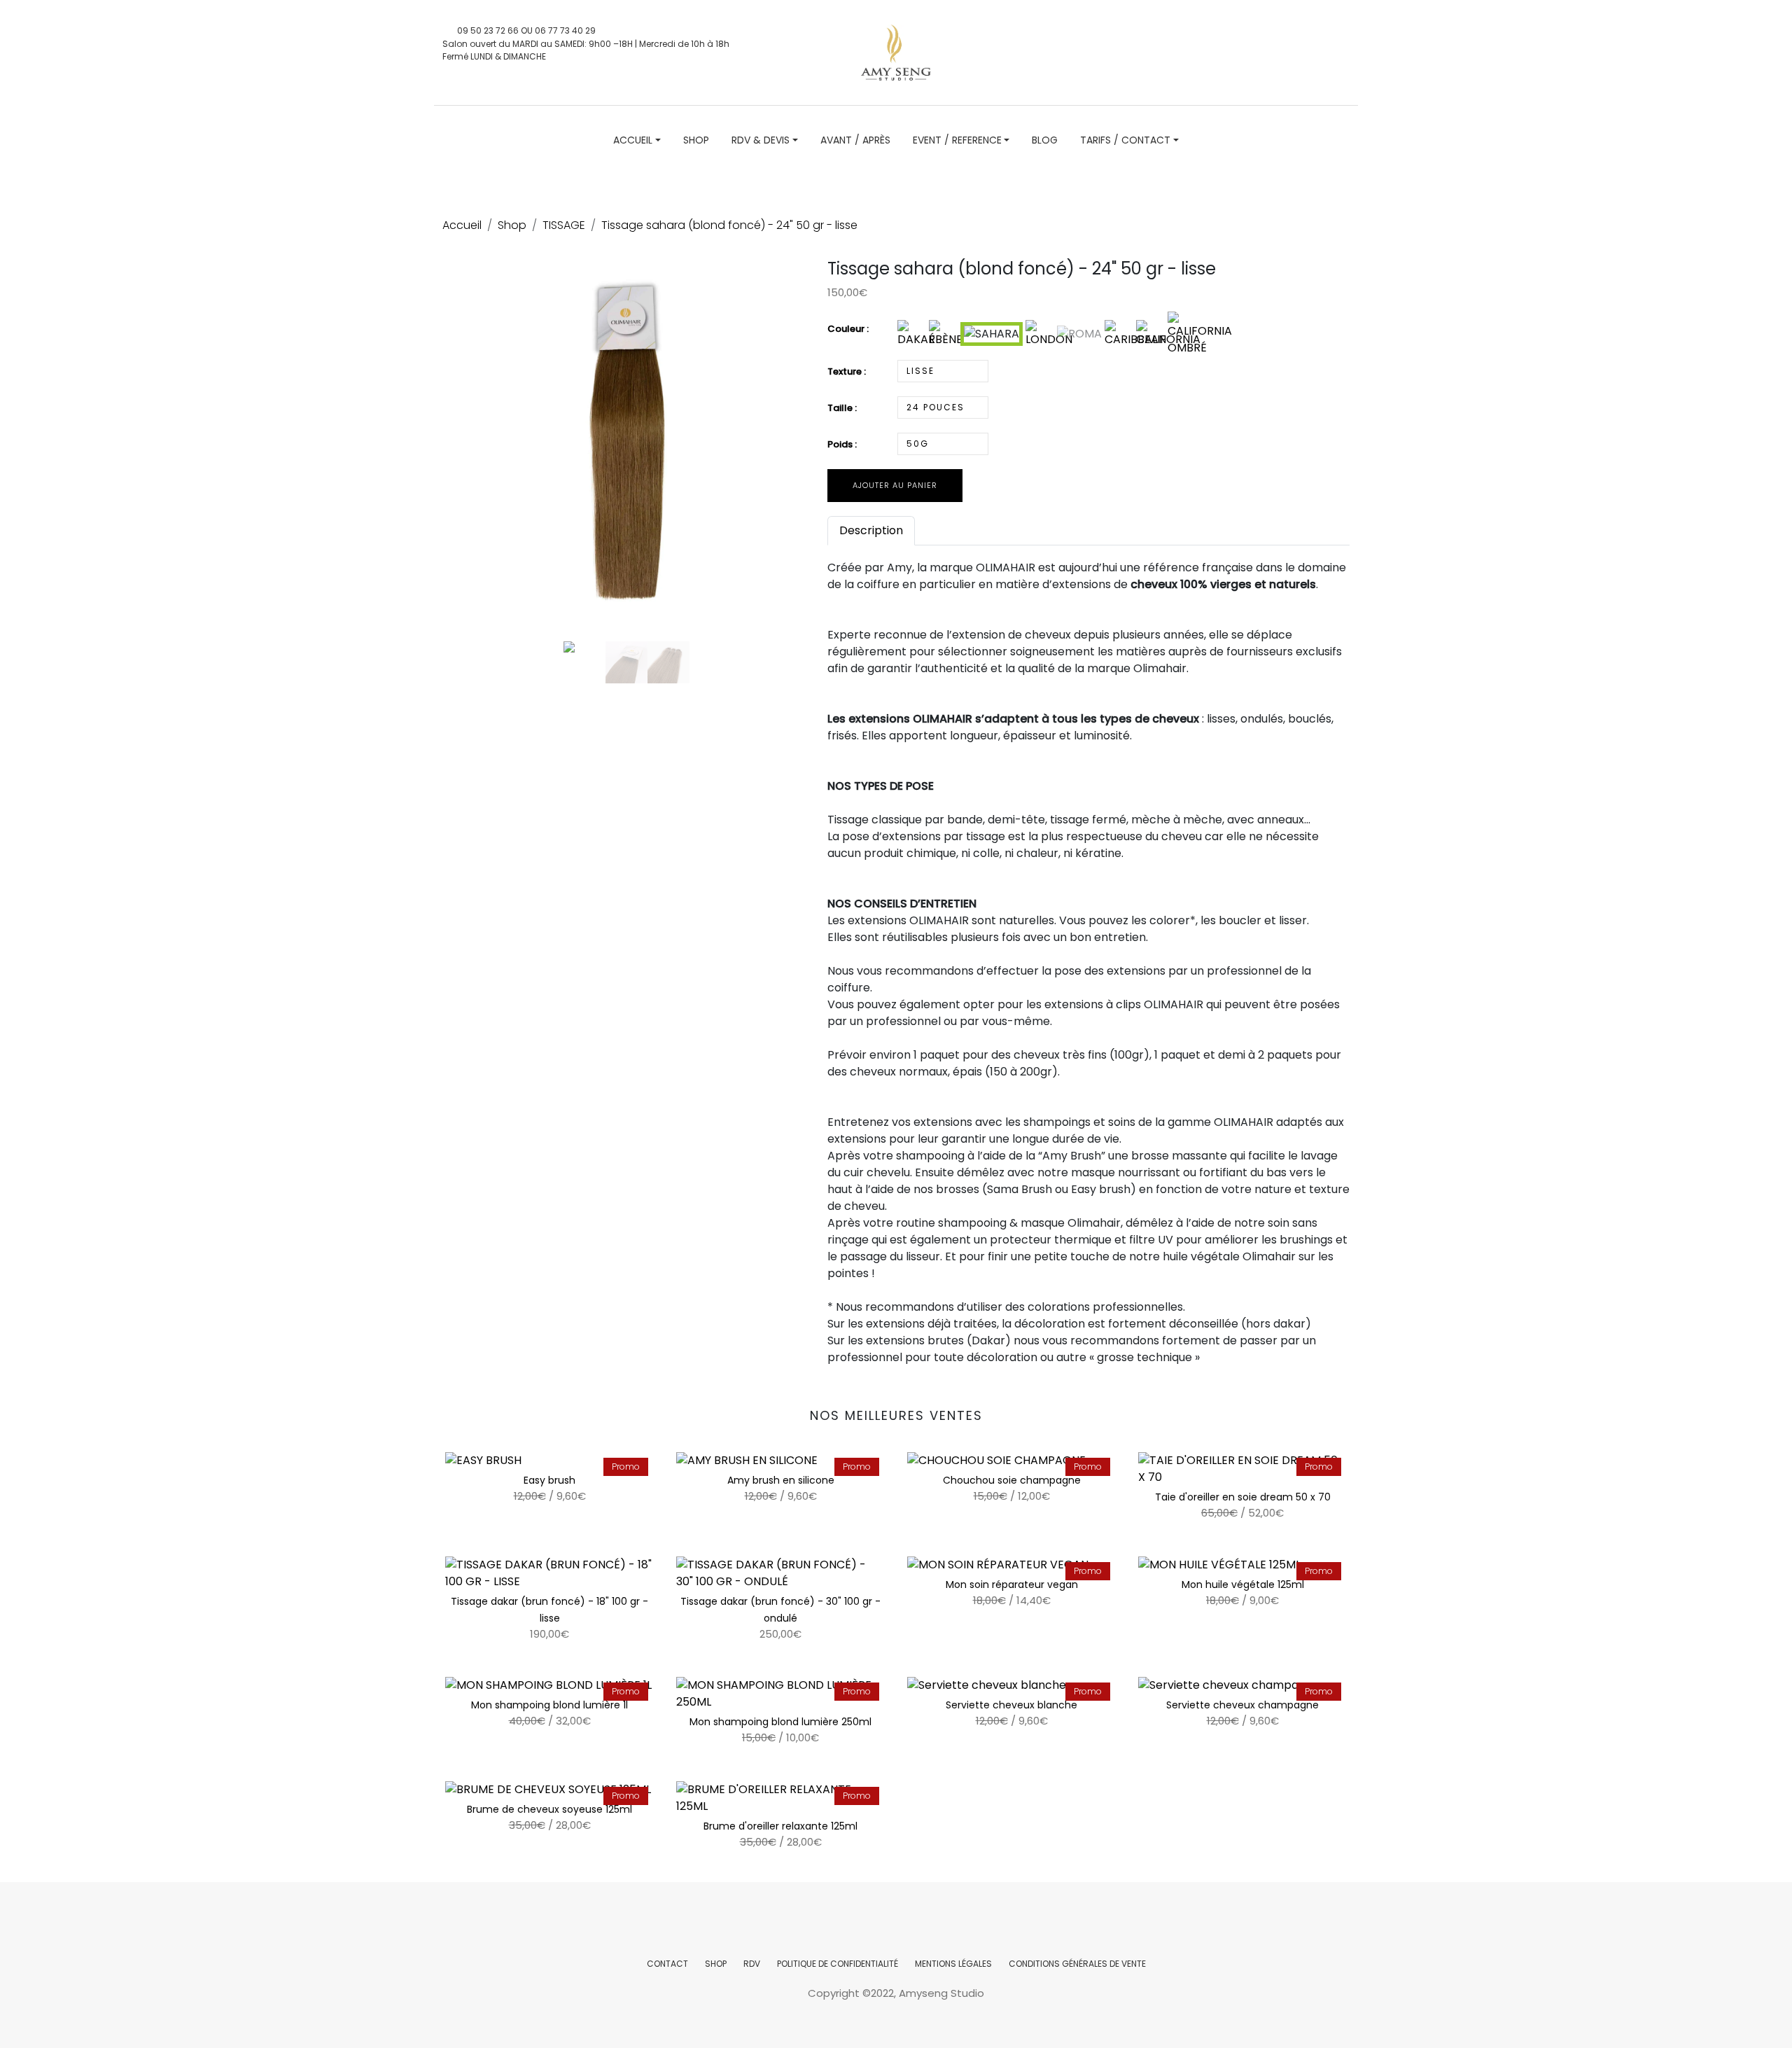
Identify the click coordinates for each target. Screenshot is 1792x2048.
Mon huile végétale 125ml (1243, 1584)
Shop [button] (696, 140)
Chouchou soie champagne (1012, 1480)
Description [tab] (871, 530)
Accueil (462, 225)
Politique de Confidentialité (838, 1964)
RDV (752, 1964)
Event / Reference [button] (957, 140)
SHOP (716, 1964)
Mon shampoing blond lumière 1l (549, 1705)
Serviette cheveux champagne (1242, 1705)
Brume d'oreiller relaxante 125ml (780, 1826)
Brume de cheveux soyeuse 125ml (549, 1809)
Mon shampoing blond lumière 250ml (780, 1722)
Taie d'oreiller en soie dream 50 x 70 (1243, 1497)
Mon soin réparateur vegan (1012, 1584)
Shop (512, 225)
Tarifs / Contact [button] (1125, 140)
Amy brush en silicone (781, 1480)
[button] (470, 475)
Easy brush (549, 1480)
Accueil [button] (633, 140)
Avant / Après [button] (855, 140)
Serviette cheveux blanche (1011, 1705)
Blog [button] (1045, 140)
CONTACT (667, 1964)
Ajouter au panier (895, 485)
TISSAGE (564, 225)
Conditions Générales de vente (1077, 1964)
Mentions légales (953, 1964)
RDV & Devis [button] (761, 140)
